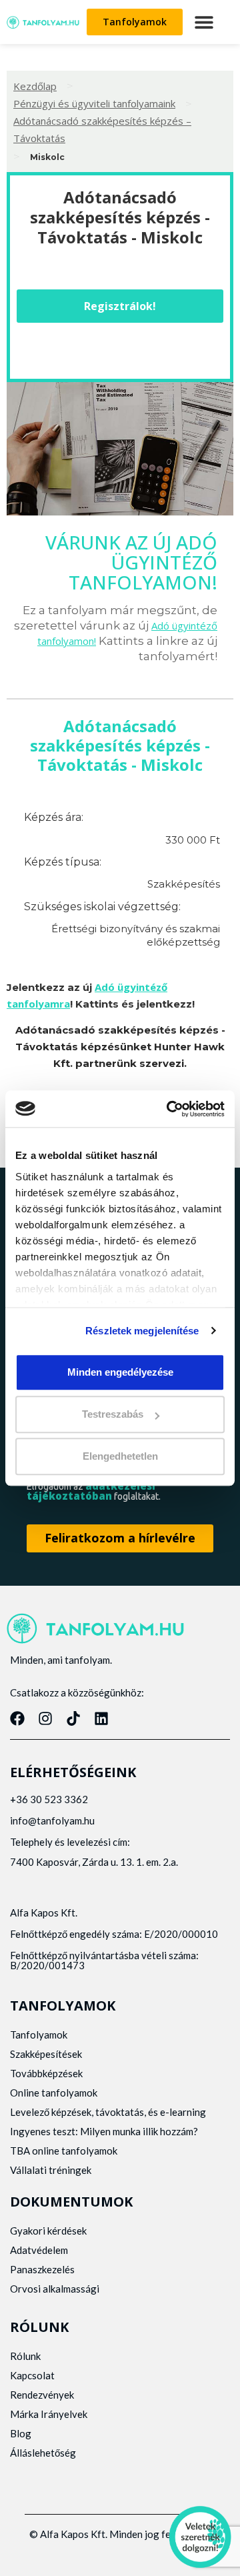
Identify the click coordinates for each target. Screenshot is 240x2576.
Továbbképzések (46, 2073)
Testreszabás (113, 1414)
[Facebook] (17, 1718)
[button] (204, 22)
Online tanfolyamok (54, 2093)
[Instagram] (45, 1718)
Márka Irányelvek (49, 2414)
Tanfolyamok (39, 2035)
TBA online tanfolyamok (64, 2151)
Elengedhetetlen (120, 1457)
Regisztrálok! (120, 306)
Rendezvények (42, 2395)
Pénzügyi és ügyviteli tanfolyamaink (94, 103)
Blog (21, 2433)
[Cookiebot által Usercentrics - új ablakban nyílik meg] (169, 1109)
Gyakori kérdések (48, 2231)
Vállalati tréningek (51, 2170)
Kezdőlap (35, 86)
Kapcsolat (32, 2375)
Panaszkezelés (42, 2269)
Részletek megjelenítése (142, 1331)
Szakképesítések (46, 2054)
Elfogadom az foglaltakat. (94, 1491)
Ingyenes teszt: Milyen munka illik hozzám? (104, 2131)
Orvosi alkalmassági (55, 2289)
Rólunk (25, 2356)
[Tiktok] (73, 1718)
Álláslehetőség (43, 2453)
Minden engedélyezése (120, 1372)
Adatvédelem (39, 2250)
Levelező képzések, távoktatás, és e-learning (108, 2112)
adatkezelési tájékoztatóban (91, 1491)
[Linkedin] (101, 1718)
